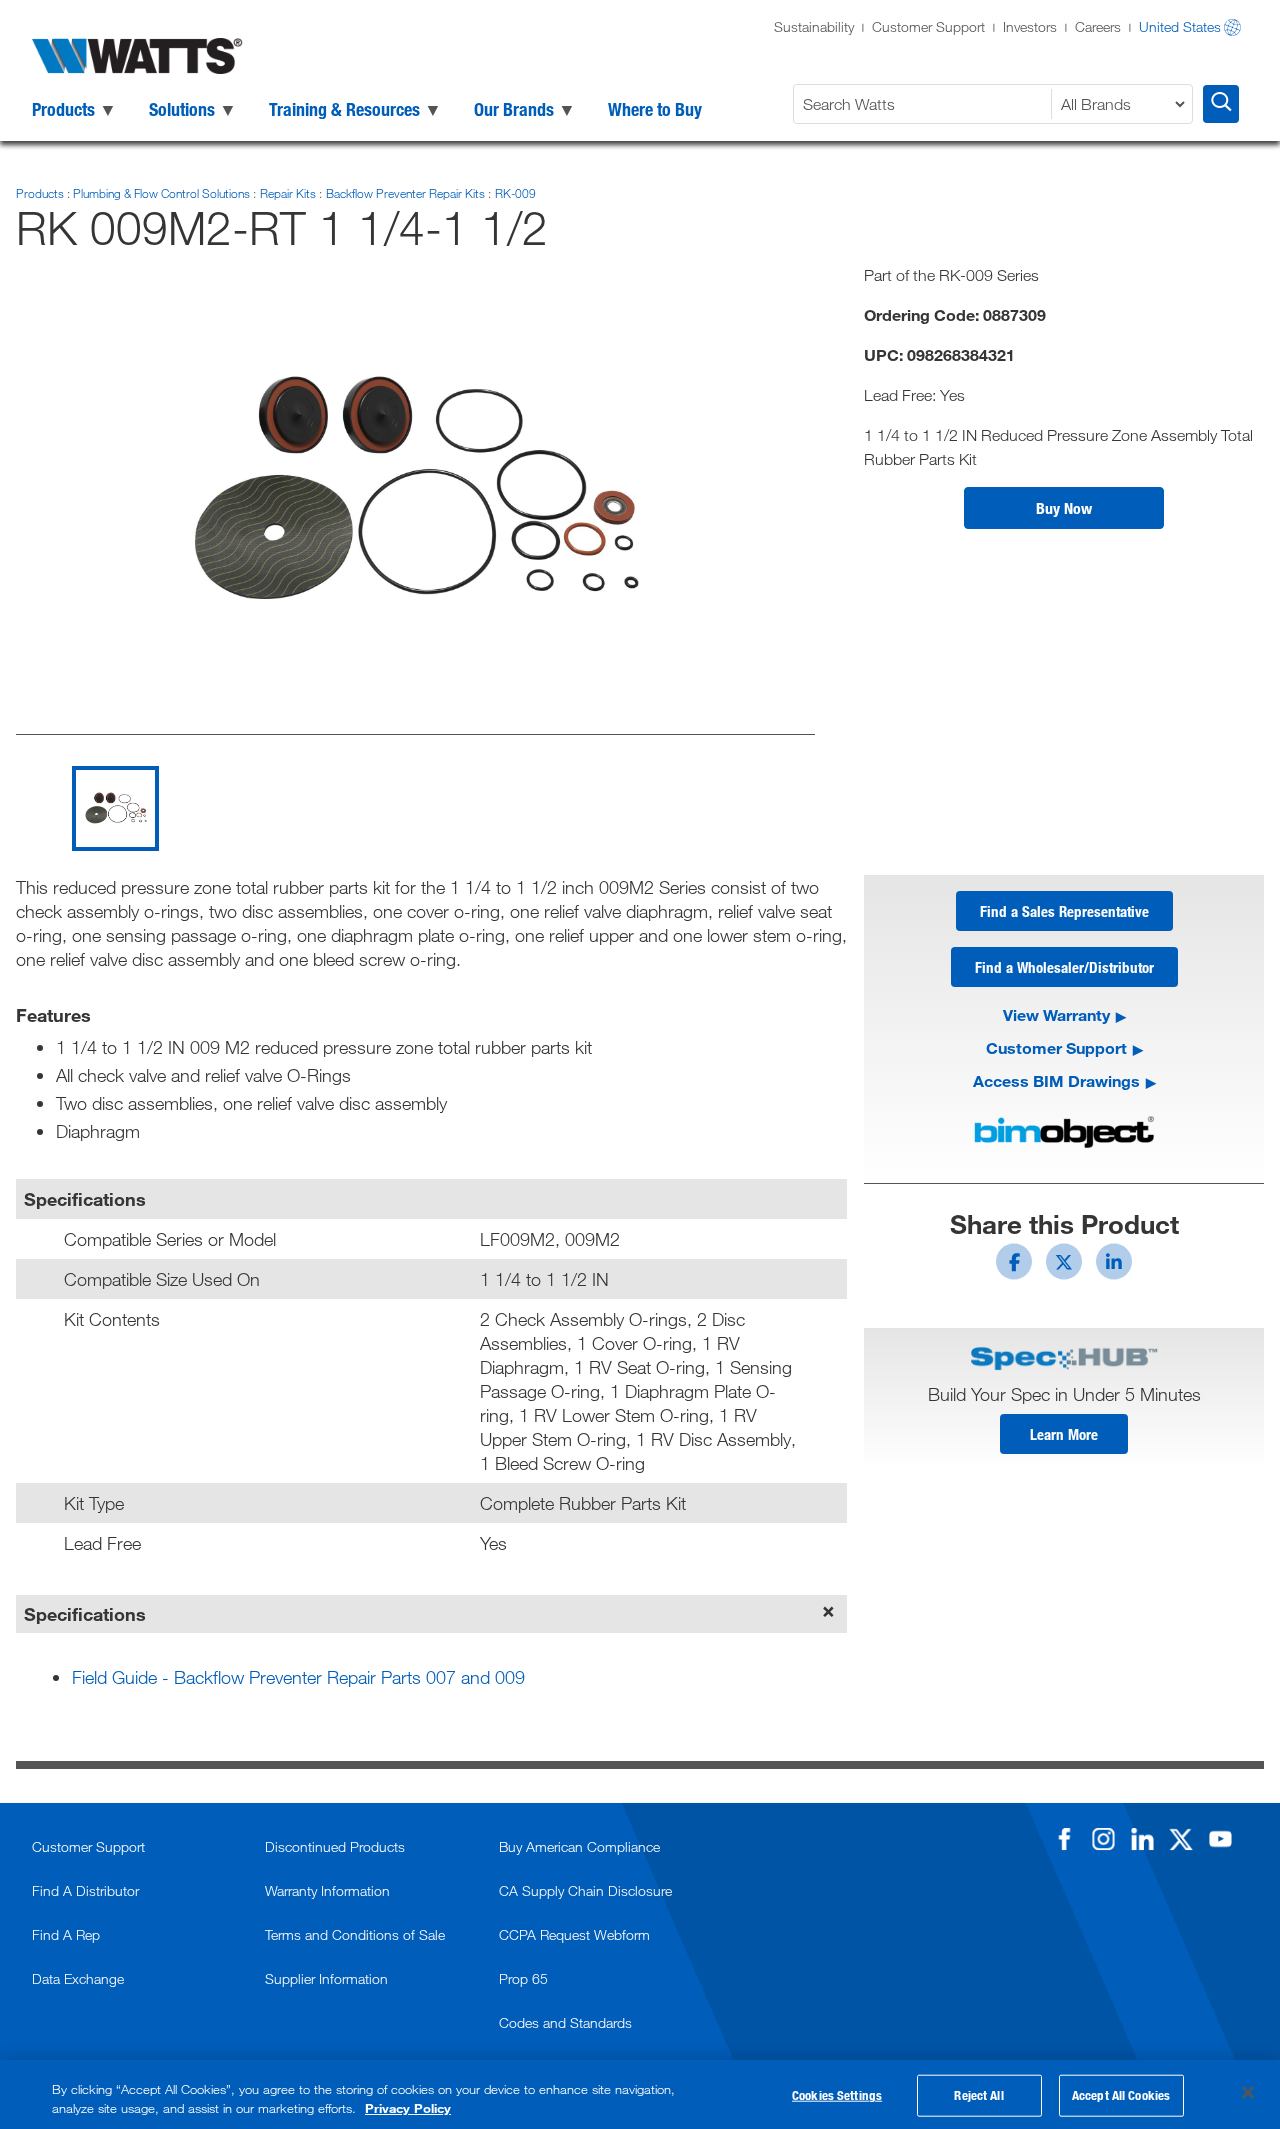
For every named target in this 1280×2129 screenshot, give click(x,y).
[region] (640, 2094)
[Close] (1248, 2093)
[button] (1064, 508)
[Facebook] (1064, 1839)
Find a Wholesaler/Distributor (1064, 967)
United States (1180, 26)
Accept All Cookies (1121, 2095)
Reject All (978, 2095)
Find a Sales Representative (1064, 911)
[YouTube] (1220, 1839)
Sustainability (814, 26)
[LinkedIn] (1142, 1839)
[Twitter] (1181, 1839)
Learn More (1064, 1434)
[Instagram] (1103, 1839)
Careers (1098, 26)
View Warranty (1056, 1014)
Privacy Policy (408, 2108)
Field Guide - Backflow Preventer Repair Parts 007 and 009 (298, 1677)
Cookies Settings (837, 2095)
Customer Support (928, 26)
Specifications (85, 1614)
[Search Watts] (1221, 104)
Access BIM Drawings (1056, 1080)
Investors (1030, 26)
